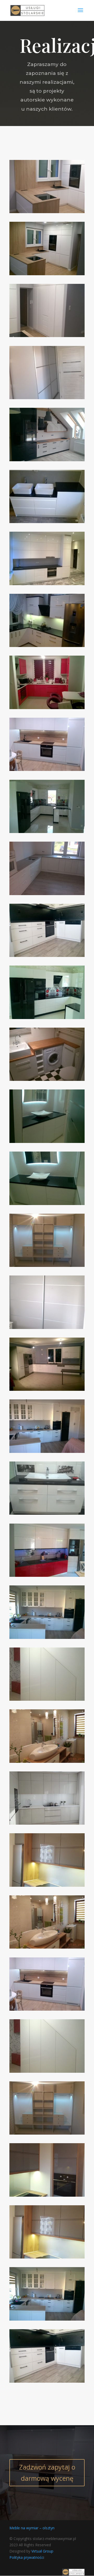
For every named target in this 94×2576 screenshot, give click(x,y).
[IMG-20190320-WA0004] (47, 336)
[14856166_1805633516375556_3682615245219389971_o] (47, 1885)
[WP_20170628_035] (47, 1328)
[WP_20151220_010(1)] (47, 708)
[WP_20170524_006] (47, 1265)
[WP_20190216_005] (47, 1637)
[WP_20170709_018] (47, 1575)
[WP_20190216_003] (47, 1451)
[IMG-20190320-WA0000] (47, 1699)
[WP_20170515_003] (47, 832)
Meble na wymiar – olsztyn (32, 2528)
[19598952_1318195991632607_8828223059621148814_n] (47, 1761)
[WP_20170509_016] (47, 398)
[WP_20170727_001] (47, 894)
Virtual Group (42, 2551)
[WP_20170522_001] (47, 1079)
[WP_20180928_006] (47, 1389)
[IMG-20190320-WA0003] (47, 274)
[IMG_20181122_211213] (47, 769)
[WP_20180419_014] (47, 955)
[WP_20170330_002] (47, 460)
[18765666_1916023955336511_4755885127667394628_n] (47, 1823)
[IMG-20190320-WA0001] (47, 212)
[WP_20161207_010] (47, 584)
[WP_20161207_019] (47, 522)
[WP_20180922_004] (47, 1204)
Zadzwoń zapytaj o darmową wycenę (47, 2473)
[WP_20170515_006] (47, 1018)
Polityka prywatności (27, 2557)
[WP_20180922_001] (47, 1142)
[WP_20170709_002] (47, 1513)
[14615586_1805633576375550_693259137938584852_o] (47, 2195)
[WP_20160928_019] (47, 646)
